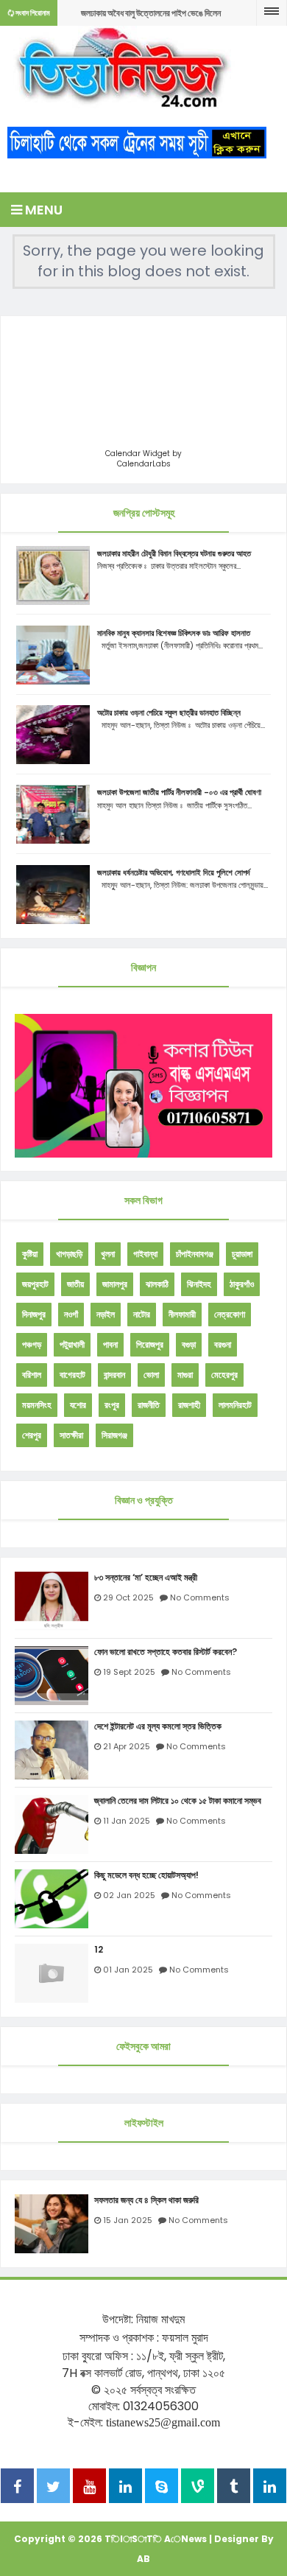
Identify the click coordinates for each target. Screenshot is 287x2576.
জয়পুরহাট (35, 1284)
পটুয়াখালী (72, 1344)
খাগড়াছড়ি (69, 1254)
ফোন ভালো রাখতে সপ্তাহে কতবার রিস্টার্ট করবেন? (166, 1652)
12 (99, 1950)
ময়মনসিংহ (37, 1405)
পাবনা (110, 1344)
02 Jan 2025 (129, 1895)
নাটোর (142, 1314)
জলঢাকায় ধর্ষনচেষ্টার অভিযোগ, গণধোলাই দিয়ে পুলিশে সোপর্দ (174, 872)
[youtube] (89, 2488)
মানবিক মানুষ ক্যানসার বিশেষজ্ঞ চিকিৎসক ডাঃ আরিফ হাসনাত (174, 633)
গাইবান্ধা (145, 1254)
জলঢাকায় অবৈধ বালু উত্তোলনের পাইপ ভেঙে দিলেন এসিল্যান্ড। (151, 17)
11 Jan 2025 (127, 1821)
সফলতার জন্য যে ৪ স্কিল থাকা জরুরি (146, 2200)
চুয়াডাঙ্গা (242, 1254)
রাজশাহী (189, 1405)
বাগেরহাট (72, 1375)
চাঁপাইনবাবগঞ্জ (195, 1254)
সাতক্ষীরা (71, 1435)
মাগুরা (185, 1375)
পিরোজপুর (150, 1344)
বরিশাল (32, 1375)
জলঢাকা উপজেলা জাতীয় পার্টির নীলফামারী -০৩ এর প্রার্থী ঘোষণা (179, 792)
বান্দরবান (114, 1375)
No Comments (200, 1597)
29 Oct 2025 (128, 1597)
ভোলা (151, 1375)
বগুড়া (189, 1344)
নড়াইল (106, 1314)
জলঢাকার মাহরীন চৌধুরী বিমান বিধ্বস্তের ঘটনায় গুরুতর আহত (174, 553)
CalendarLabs (144, 464)
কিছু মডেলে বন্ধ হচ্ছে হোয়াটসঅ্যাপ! (146, 1875)
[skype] (162, 2488)
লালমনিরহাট (235, 1405)
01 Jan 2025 (128, 1970)
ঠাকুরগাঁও (242, 1284)
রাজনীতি (149, 1405)
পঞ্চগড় (32, 1344)
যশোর (78, 1405)
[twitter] (53, 2488)
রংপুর (112, 1405)
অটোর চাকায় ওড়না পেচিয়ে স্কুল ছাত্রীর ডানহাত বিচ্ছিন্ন (169, 713)
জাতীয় (75, 1284)
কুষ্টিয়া (30, 1254)
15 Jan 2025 (128, 2220)
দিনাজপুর (34, 1314)
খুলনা (108, 1254)
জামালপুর (115, 1284)
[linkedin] (125, 2488)
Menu (42, 210)
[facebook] (17, 2488)
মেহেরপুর (224, 1375)
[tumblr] (234, 2488)
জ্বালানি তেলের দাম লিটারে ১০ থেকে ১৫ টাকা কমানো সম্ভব (178, 1801)
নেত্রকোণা (230, 1314)
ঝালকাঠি (157, 1284)
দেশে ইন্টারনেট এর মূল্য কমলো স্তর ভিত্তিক (158, 1726)
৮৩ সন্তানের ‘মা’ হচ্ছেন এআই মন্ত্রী (146, 1578)
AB (143, 2559)
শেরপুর (32, 1435)
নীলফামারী (182, 1314)
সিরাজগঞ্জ (114, 1435)
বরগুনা (223, 1344)
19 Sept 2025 (129, 1672)
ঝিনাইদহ (199, 1284)
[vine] (198, 2488)
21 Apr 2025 (127, 1746)
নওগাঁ (71, 1314)
